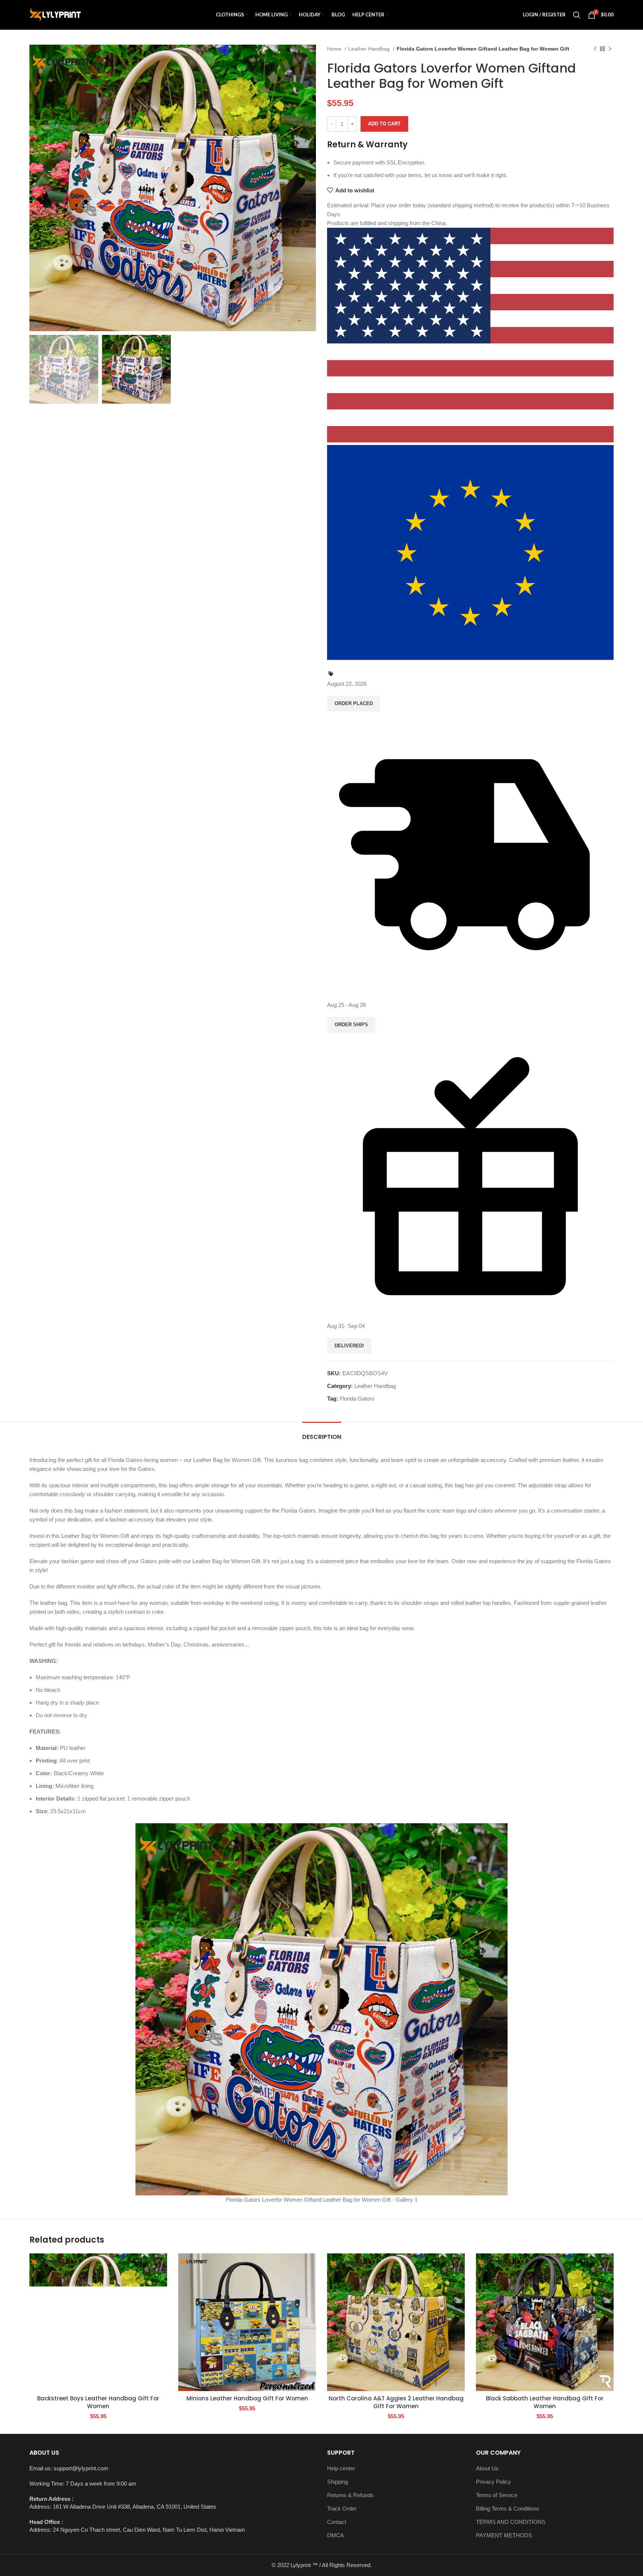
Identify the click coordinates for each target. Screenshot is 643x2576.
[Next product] (610, 49)
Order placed (354, 703)
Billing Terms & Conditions (508, 2508)
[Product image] (98, 2322)
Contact (337, 2522)
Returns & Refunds (350, 2495)
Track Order (342, 2508)
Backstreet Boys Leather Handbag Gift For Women (98, 2402)
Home (335, 49)
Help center (341, 2468)
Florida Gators (357, 1399)
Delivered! (349, 1346)
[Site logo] (55, 14)
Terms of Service (497, 2495)
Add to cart (384, 124)
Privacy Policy (493, 2482)
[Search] (577, 15)
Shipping (338, 2482)
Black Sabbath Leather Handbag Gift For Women (545, 2402)
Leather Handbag (370, 49)
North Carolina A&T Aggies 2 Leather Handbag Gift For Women (396, 2402)
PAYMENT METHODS (504, 2535)
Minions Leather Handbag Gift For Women (247, 2398)
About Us (487, 2468)
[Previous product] (595, 49)
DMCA (335, 2535)
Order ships (351, 1025)
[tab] (322, 1433)
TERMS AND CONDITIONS (511, 2522)
